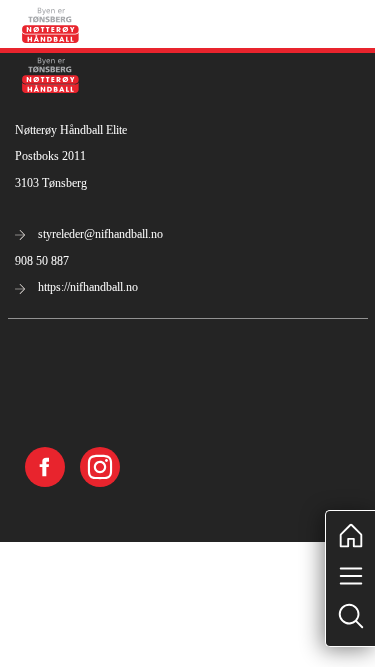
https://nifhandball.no (86, 287)
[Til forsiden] (51, 23)
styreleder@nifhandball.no (99, 234)
